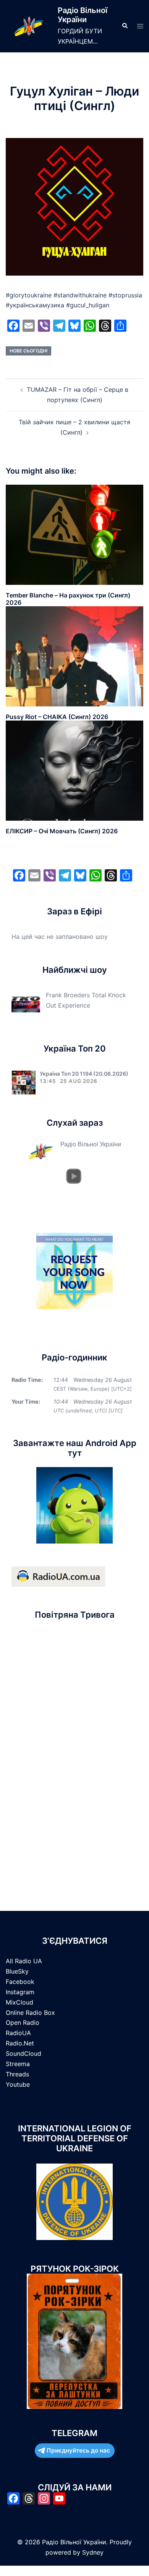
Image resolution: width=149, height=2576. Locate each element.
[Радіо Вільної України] (29, 26)
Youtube (18, 2084)
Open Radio (23, 2022)
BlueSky (17, 1971)
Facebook (20, 1982)
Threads (17, 2074)
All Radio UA (24, 1961)
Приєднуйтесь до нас (78, 2450)
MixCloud (19, 2002)
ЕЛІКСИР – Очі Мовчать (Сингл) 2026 (62, 831)
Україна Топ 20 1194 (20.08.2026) (84, 1074)
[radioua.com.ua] (58, 1576)
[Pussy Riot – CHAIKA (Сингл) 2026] (74, 656)
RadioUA (18, 2033)
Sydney (93, 2552)
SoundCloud (23, 2053)
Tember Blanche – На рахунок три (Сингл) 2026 (68, 599)
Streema (18, 2064)
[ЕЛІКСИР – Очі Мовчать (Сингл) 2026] (74, 770)
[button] (125, 26)
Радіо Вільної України (83, 15)
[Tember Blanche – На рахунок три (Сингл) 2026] (74, 534)
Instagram (20, 1992)
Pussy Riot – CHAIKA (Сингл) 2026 (57, 717)
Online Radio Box (30, 2013)
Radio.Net (20, 2043)
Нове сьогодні (28, 351)
